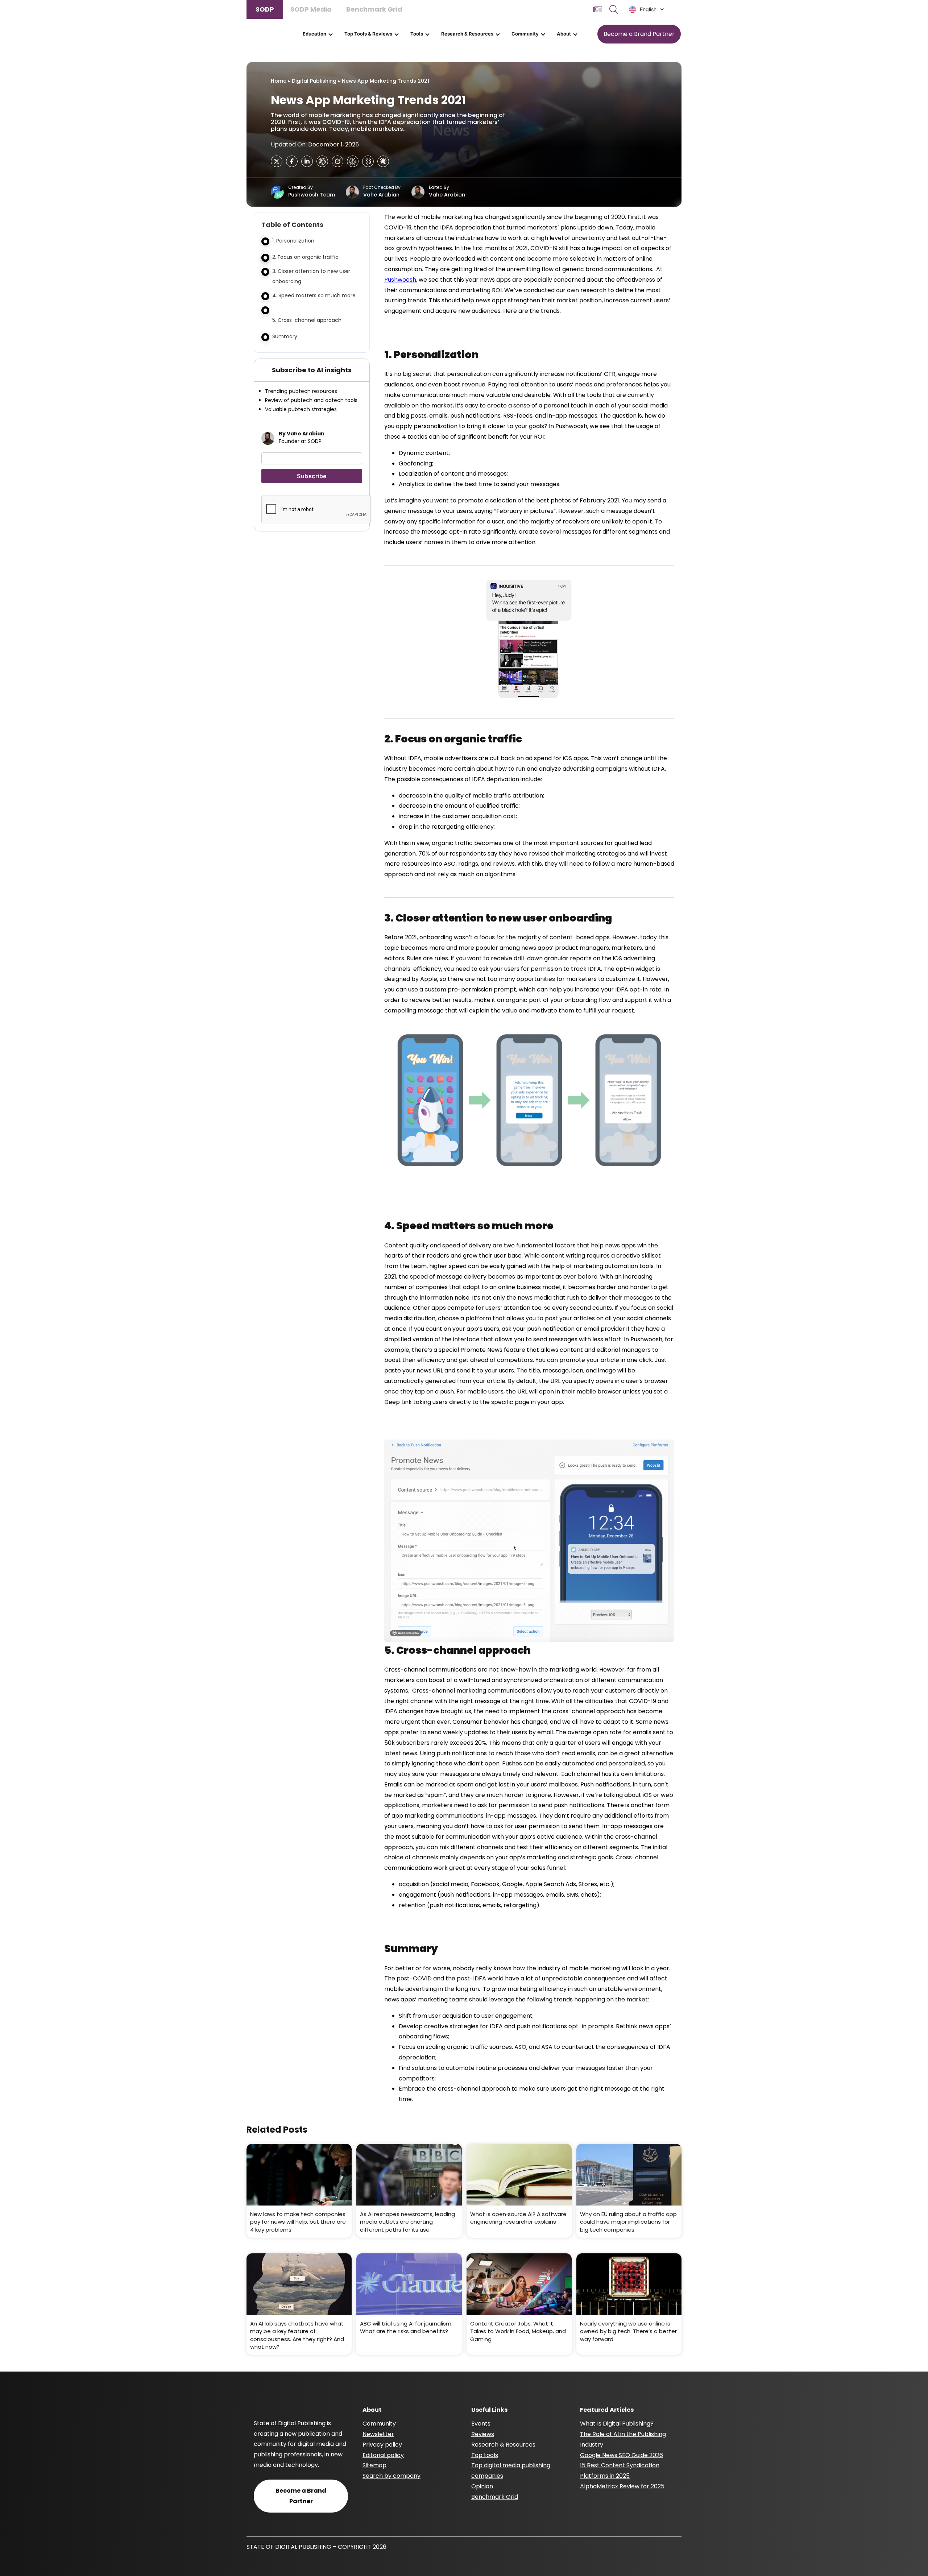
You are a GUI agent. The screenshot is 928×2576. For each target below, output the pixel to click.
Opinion (482, 2486)
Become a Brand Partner (639, 34)
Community (525, 34)
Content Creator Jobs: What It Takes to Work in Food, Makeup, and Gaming (518, 2331)
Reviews (483, 2434)
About (564, 34)
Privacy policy (382, 2445)
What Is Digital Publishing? (617, 2424)
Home (279, 81)
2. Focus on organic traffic (306, 257)
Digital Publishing (314, 81)
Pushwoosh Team (312, 195)
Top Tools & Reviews (368, 34)
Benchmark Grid (374, 9)
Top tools (485, 2455)
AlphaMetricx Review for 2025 (622, 2486)
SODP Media (311, 9)
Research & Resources (467, 34)
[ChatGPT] (322, 161)
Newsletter (378, 2434)
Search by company (391, 2476)
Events (481, 2424)
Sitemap (374, 2465)
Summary (285, 336)
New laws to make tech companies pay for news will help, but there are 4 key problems (298, 2222)
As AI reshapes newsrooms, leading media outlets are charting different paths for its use (407, 2222)
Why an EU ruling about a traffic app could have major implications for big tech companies (628, 2222)
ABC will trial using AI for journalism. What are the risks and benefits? (406, 2327)
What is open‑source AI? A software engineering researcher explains (518, 2218)
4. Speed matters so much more (315, 295)
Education (314, 34)
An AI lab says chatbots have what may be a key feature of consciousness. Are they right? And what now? (297, 2335)
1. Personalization (293, 241)
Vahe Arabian (381, 195)
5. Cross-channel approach (307, 320)
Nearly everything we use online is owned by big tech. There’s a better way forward (628, 2331)
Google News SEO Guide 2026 (622, 2455)
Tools (417, 34)
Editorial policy (383, 2455)
